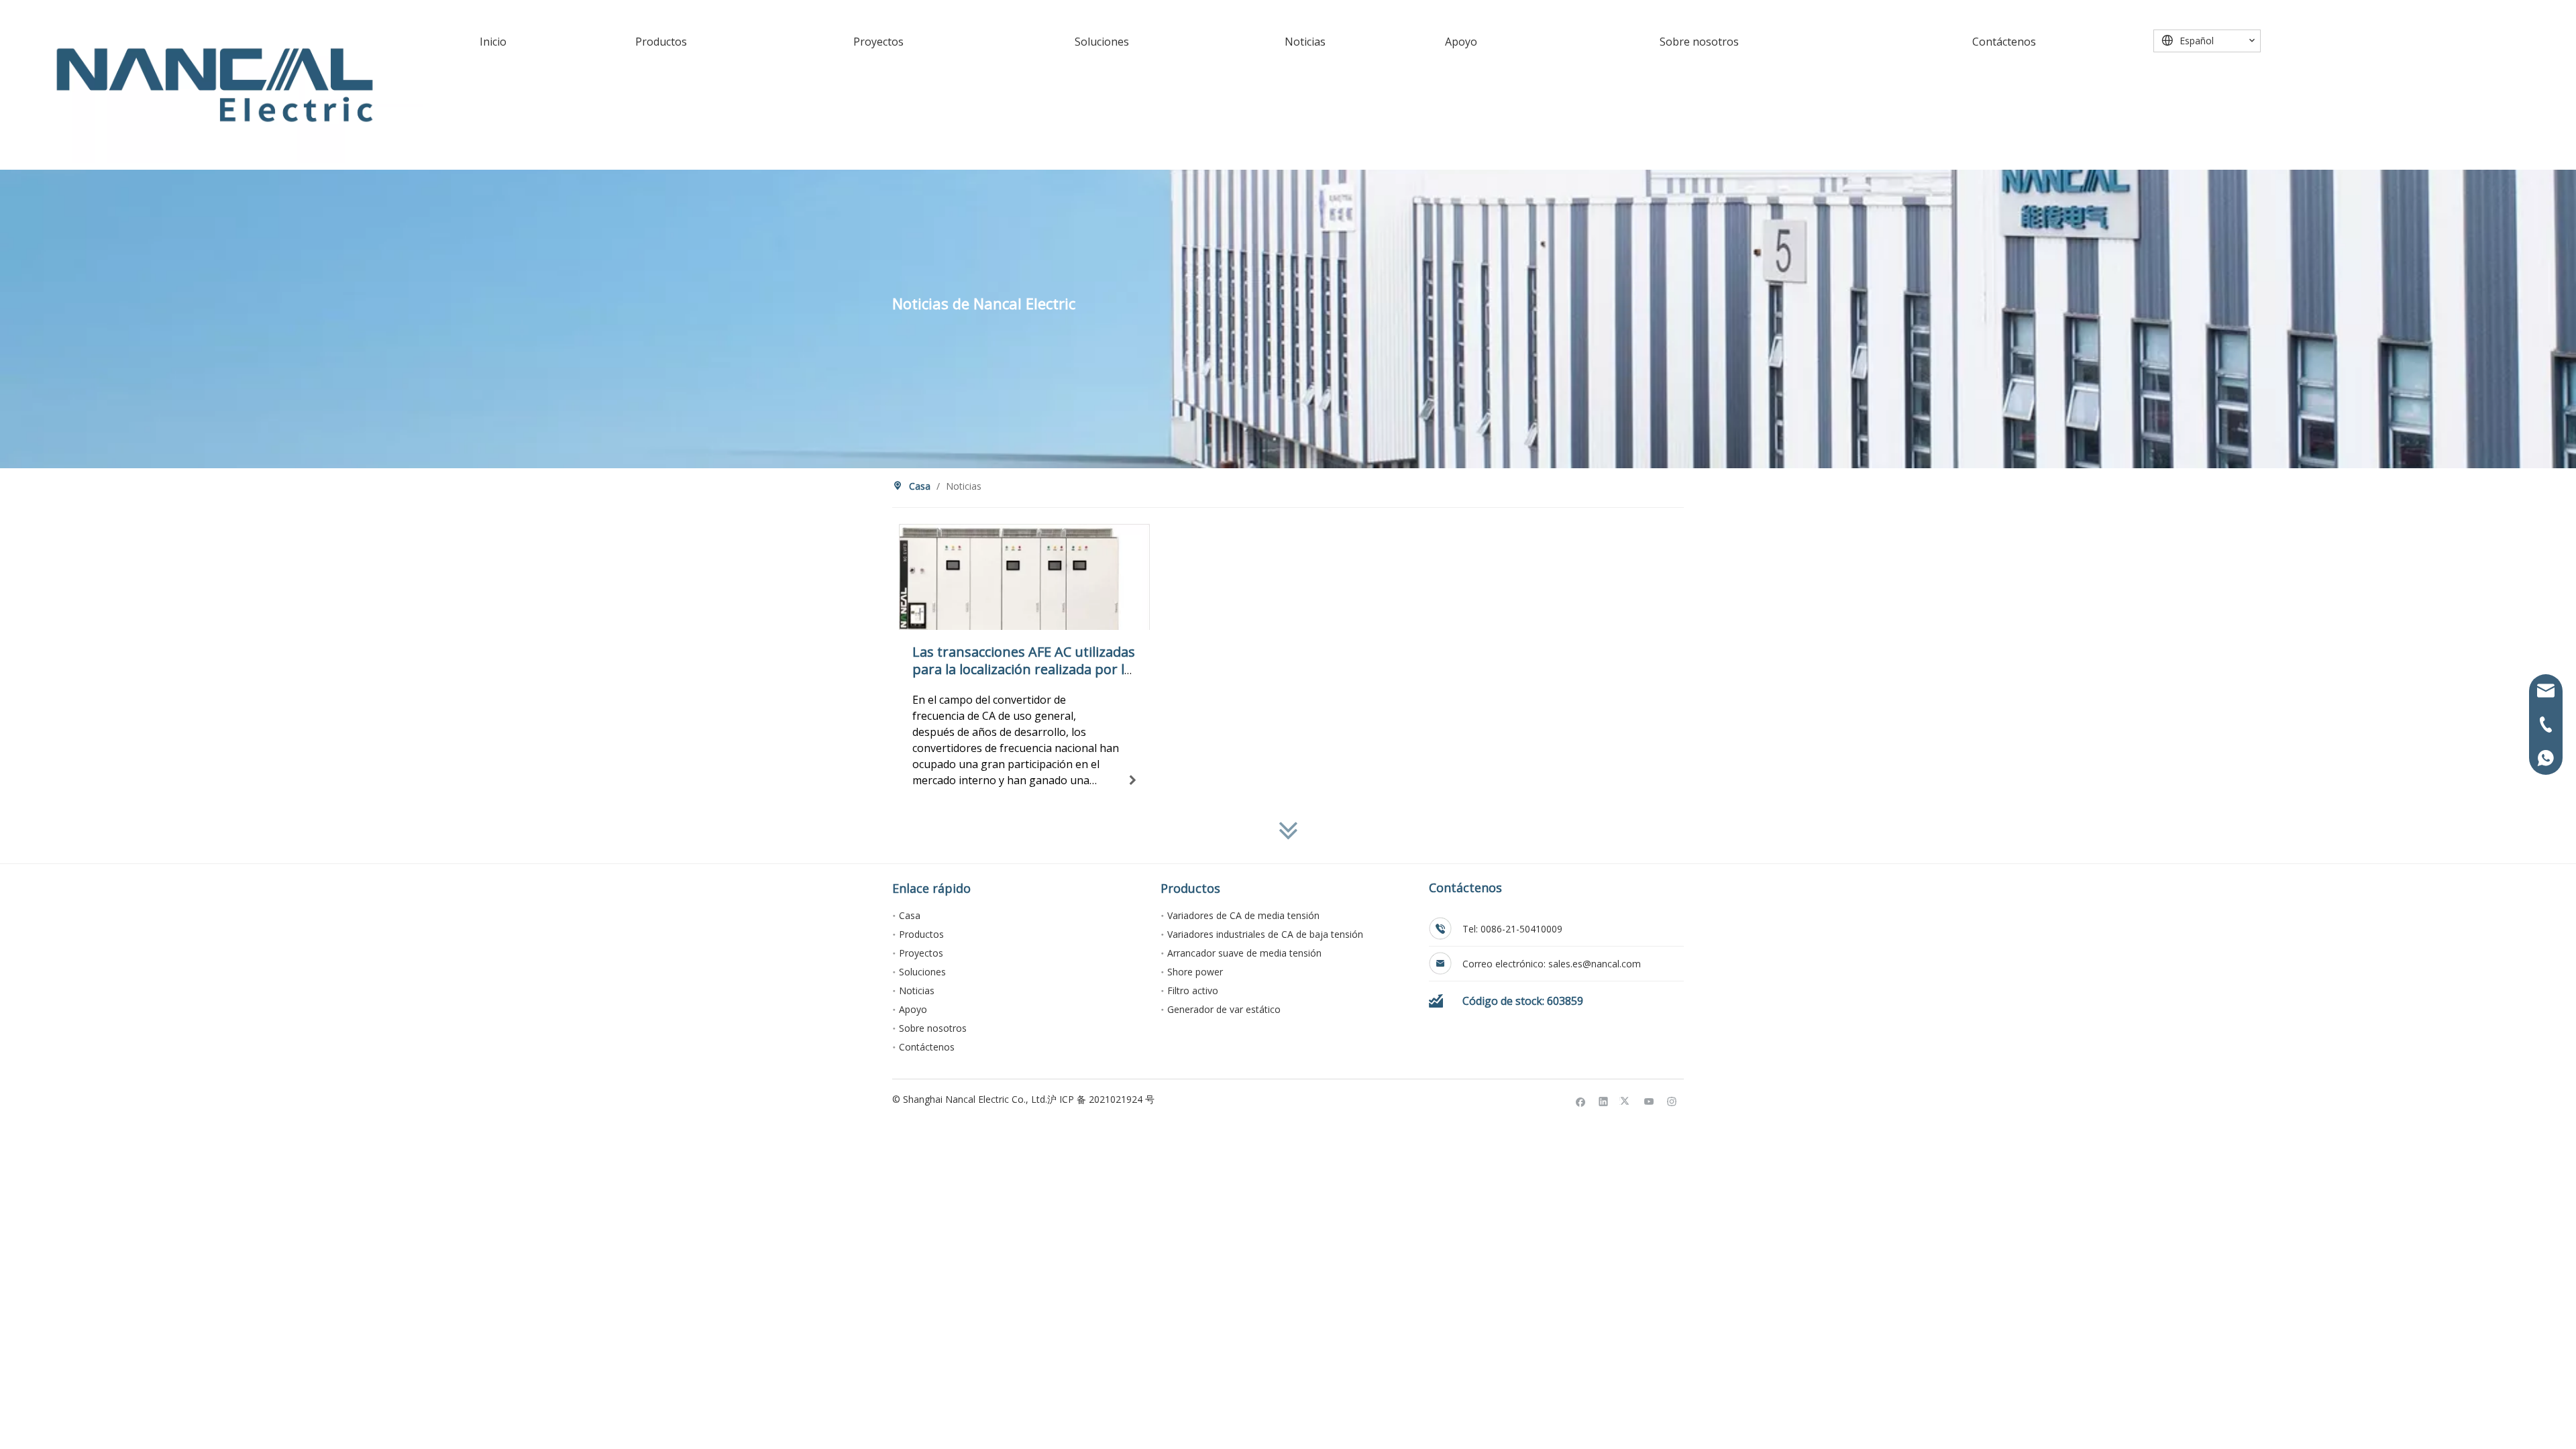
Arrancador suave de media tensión (1244, 953)
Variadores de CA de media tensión (1243, 915)
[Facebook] (1581, 1102)
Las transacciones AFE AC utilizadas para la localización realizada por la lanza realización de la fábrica (1024, 669)
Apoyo (913, 1009)
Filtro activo (1193, 990)
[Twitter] (1626, 1102)
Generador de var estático (1224, 1009)
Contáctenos (927, 1047)
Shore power (1195, 972)
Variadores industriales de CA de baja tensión (1265, 934)
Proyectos (921, 953)
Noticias (917, 990)
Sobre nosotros (933, 1028)
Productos (921, 934)
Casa (910, 915)
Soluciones (922, 972)
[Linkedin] (1604, 1102)
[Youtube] (1649, 1102)
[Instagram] (1672, 1102)
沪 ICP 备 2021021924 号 (1101, 1099)
